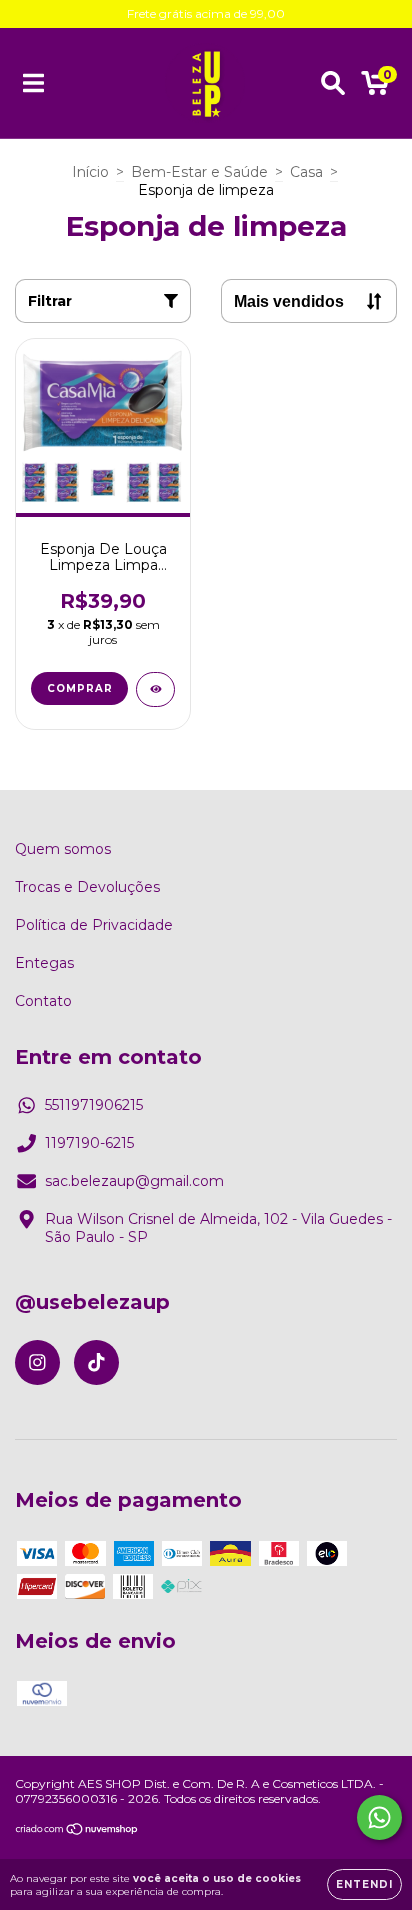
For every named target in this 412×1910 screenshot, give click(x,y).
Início (90, 172)
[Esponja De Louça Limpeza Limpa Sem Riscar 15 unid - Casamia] (155, 689)
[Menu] (33, 83)
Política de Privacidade (94, 925)
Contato (43, 1001)
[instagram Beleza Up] (37, 1362)
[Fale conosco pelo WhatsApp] (379, 1817)
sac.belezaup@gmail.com (134, 1181)
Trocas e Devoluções (87, 887)
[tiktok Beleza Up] (96, 1362)
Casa (306, 172)
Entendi (364, 1884)
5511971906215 (94, 1105)
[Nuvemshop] (77, 1831)
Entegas (44, 963)
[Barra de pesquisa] (333, 83)
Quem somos (63, 849)
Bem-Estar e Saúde (199, 172)
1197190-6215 (89, 1143)
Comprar (80, 688)
